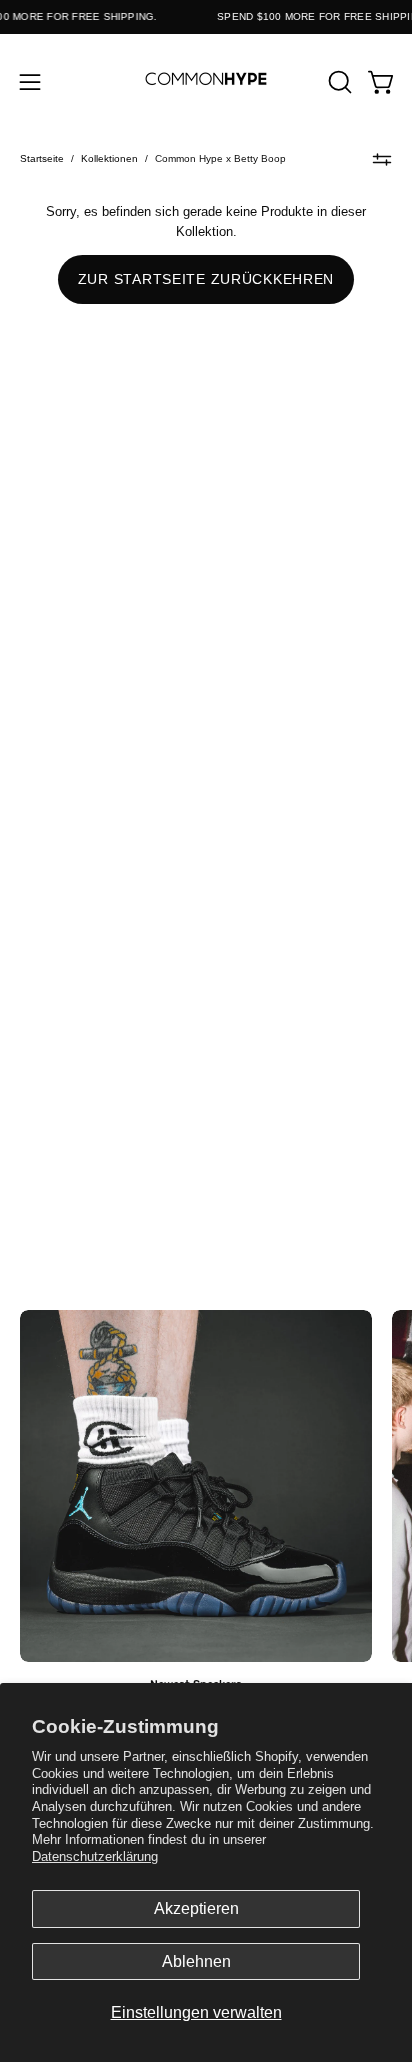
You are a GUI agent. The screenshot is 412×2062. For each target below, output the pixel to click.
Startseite (42, 158)
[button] (338, 82)
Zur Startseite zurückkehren (206, 279)
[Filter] (382, 159)
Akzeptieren (196, 1908)
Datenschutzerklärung (95, 1856)
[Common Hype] (206, 81)
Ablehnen (196, 1961)
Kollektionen (109, 158)
